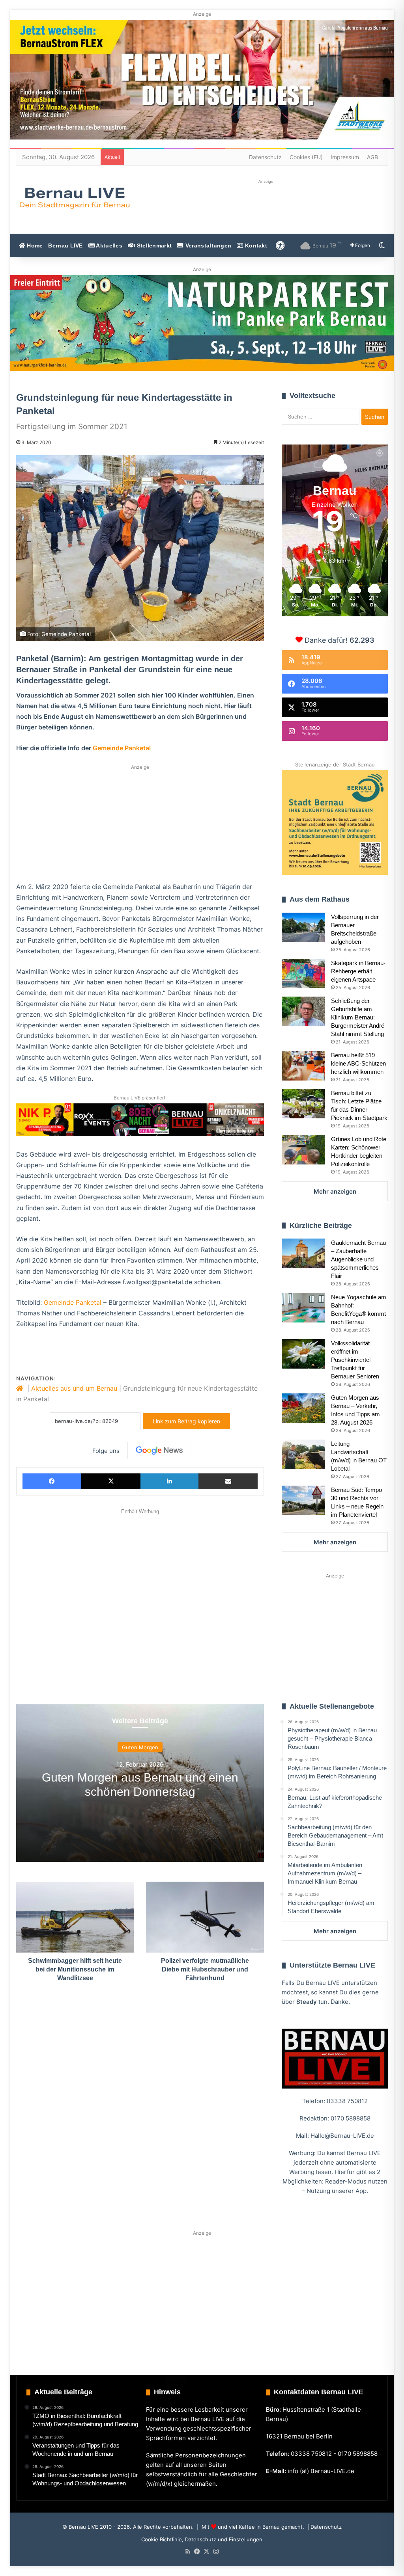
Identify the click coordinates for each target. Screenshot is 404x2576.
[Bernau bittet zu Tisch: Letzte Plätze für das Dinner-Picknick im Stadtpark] (303, 1104)
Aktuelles (108, 246)
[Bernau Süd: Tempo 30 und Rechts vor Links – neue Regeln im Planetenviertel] (303, 1500)
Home (34, 246)
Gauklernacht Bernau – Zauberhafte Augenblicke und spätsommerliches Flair (358, 1259)
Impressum (345, 157)
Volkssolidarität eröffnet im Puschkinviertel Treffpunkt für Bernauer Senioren (355, 1360)
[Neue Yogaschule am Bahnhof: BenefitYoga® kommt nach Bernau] (303, 1308)
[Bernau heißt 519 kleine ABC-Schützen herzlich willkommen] (303, 1066)
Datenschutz (265, 157)
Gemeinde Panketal (122, 748)
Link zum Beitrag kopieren (186, 1421)
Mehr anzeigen (335, 1191)
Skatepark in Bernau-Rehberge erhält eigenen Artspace (358, 971)
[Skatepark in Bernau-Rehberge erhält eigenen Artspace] (303, 974)
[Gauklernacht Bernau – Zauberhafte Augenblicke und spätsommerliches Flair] (303, 1253)
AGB (372, 157)
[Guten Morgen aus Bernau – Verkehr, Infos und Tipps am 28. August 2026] (303, 1408)
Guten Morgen (140, 1747)
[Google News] (159, 1451)
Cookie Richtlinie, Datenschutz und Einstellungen (202, 2539)
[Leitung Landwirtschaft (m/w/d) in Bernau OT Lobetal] (303, 1454)
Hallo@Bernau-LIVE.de (342, 2136)
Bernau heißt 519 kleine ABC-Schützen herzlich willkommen (358, 1063)
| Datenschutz (324, 2527)
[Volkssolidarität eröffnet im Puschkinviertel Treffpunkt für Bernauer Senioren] (303, 1354)
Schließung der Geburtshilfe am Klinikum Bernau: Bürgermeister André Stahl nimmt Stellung (358, 1017)
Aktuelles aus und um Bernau (74, 1388)
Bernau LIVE (65, 246)
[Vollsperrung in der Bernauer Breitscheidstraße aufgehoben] (303, 927)
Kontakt (255, 246)
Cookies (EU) (306, 157)
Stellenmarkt (153, 246)
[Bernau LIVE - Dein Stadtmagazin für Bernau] (74, 198)
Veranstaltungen (208, 246)
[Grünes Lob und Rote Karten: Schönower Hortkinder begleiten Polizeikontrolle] (303, 1150)
